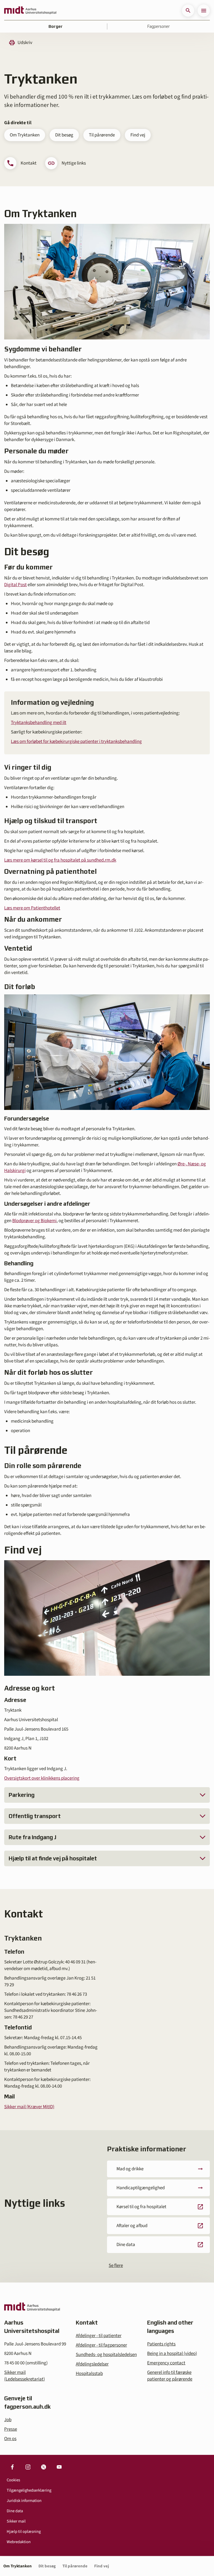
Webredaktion (19, 2542)
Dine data (15, 2511)
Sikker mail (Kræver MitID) (29, 2107)
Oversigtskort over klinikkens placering (42, 1778)
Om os (10, 2439)
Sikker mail (16, 2521)
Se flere (116, 2266)
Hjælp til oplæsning (24, 2532)
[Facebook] (12, 2467)
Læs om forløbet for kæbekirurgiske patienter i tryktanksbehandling (76, 742)
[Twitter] (43, 2467)
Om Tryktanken (25, 135)
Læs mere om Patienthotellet (32, 908)
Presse (11, 2429)
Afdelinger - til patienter (99, 2336)
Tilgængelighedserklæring (29, 2490)
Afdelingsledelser (92, 2364)
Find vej (138, 135)
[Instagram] (28, 2467)
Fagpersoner (159, 26)
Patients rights (161, 2344)
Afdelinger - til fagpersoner (101, 2345)
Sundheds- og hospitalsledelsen (106, 2355)
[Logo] (30, 11)
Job (8, 2420)
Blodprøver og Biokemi (34, 1221)
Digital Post (15, 585)
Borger (56, 26)
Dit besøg (64, 135)
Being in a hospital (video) (172, 2354)
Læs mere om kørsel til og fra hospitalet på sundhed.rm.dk (60, 860)
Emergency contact (166, 2363)
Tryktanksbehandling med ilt (39, 723)
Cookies (13, 2480)
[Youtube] (59, 2467)
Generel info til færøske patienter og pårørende (170, 2376)
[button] (188, 11)
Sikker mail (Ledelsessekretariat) (25, 2376)
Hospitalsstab (89, 2374)
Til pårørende (102, 135)
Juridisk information (24, 2501)
